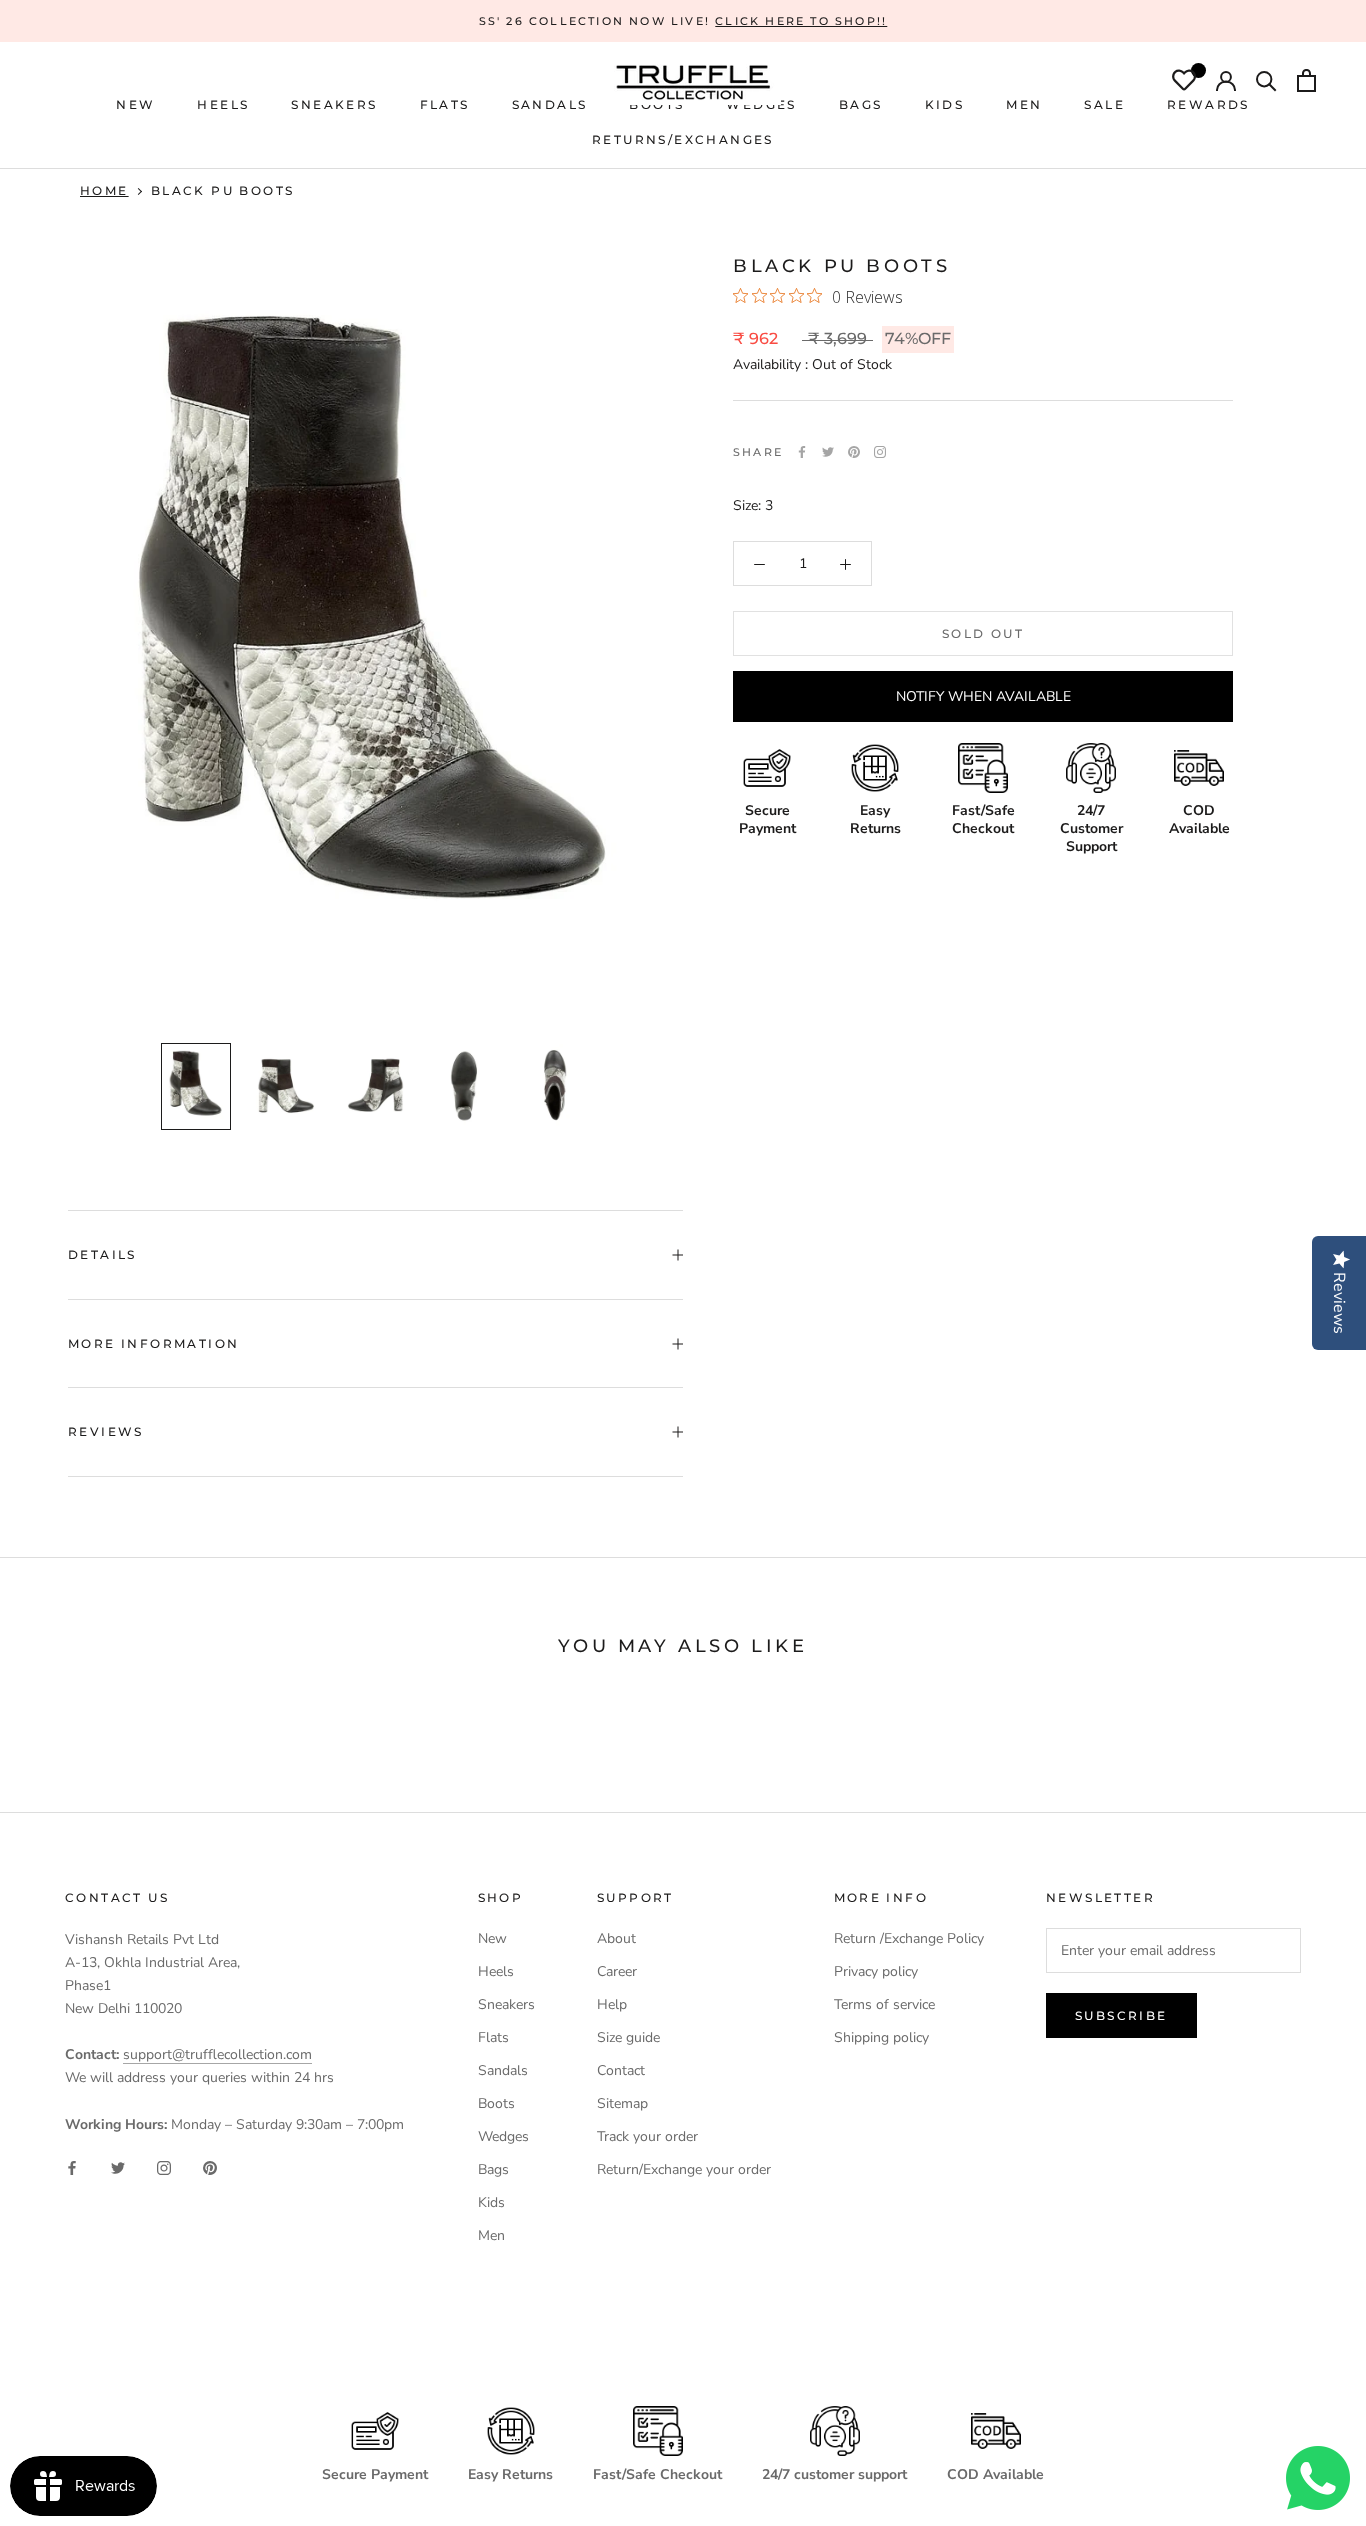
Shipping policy (881, 2037)
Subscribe (1121, 2015)
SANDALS (550, 104)
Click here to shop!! (801, 21)
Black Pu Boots (223, 190)
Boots (496, 2103)
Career (617, 1971)
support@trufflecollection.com (217, 2054)
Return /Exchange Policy (909, 1938)
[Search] (1266, 83)
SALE (1104, 104)
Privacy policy (876, 1971)
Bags (493, 2169)
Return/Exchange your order (684, 2169)
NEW (135, 104)
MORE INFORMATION (153, 1343)
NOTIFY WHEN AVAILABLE (983, 697)
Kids (491, 2202)
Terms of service (884, 2004)
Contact (621, 2070)
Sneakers (506, 2004)
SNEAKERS (334, 104)
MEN (1024, 104)
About (616, 1938)
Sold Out (983, 634)
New (492, 1938)
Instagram (880, 452)
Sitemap (622, 2103)
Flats (445, 104)
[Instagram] (164, 2167)
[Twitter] (828, 452)
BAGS (861, 104)
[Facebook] (802, 452)
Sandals (503, 2070)
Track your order (647, 2136)
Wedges (503, 2136)
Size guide (628, 2037)
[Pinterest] (854, 452)
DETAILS (102, 1254)
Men (491, 2235)
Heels (223, 104)
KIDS (945, 104)
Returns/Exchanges (683, 139)
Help (612, 2004)
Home (104, 190)
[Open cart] (1306, 83)
